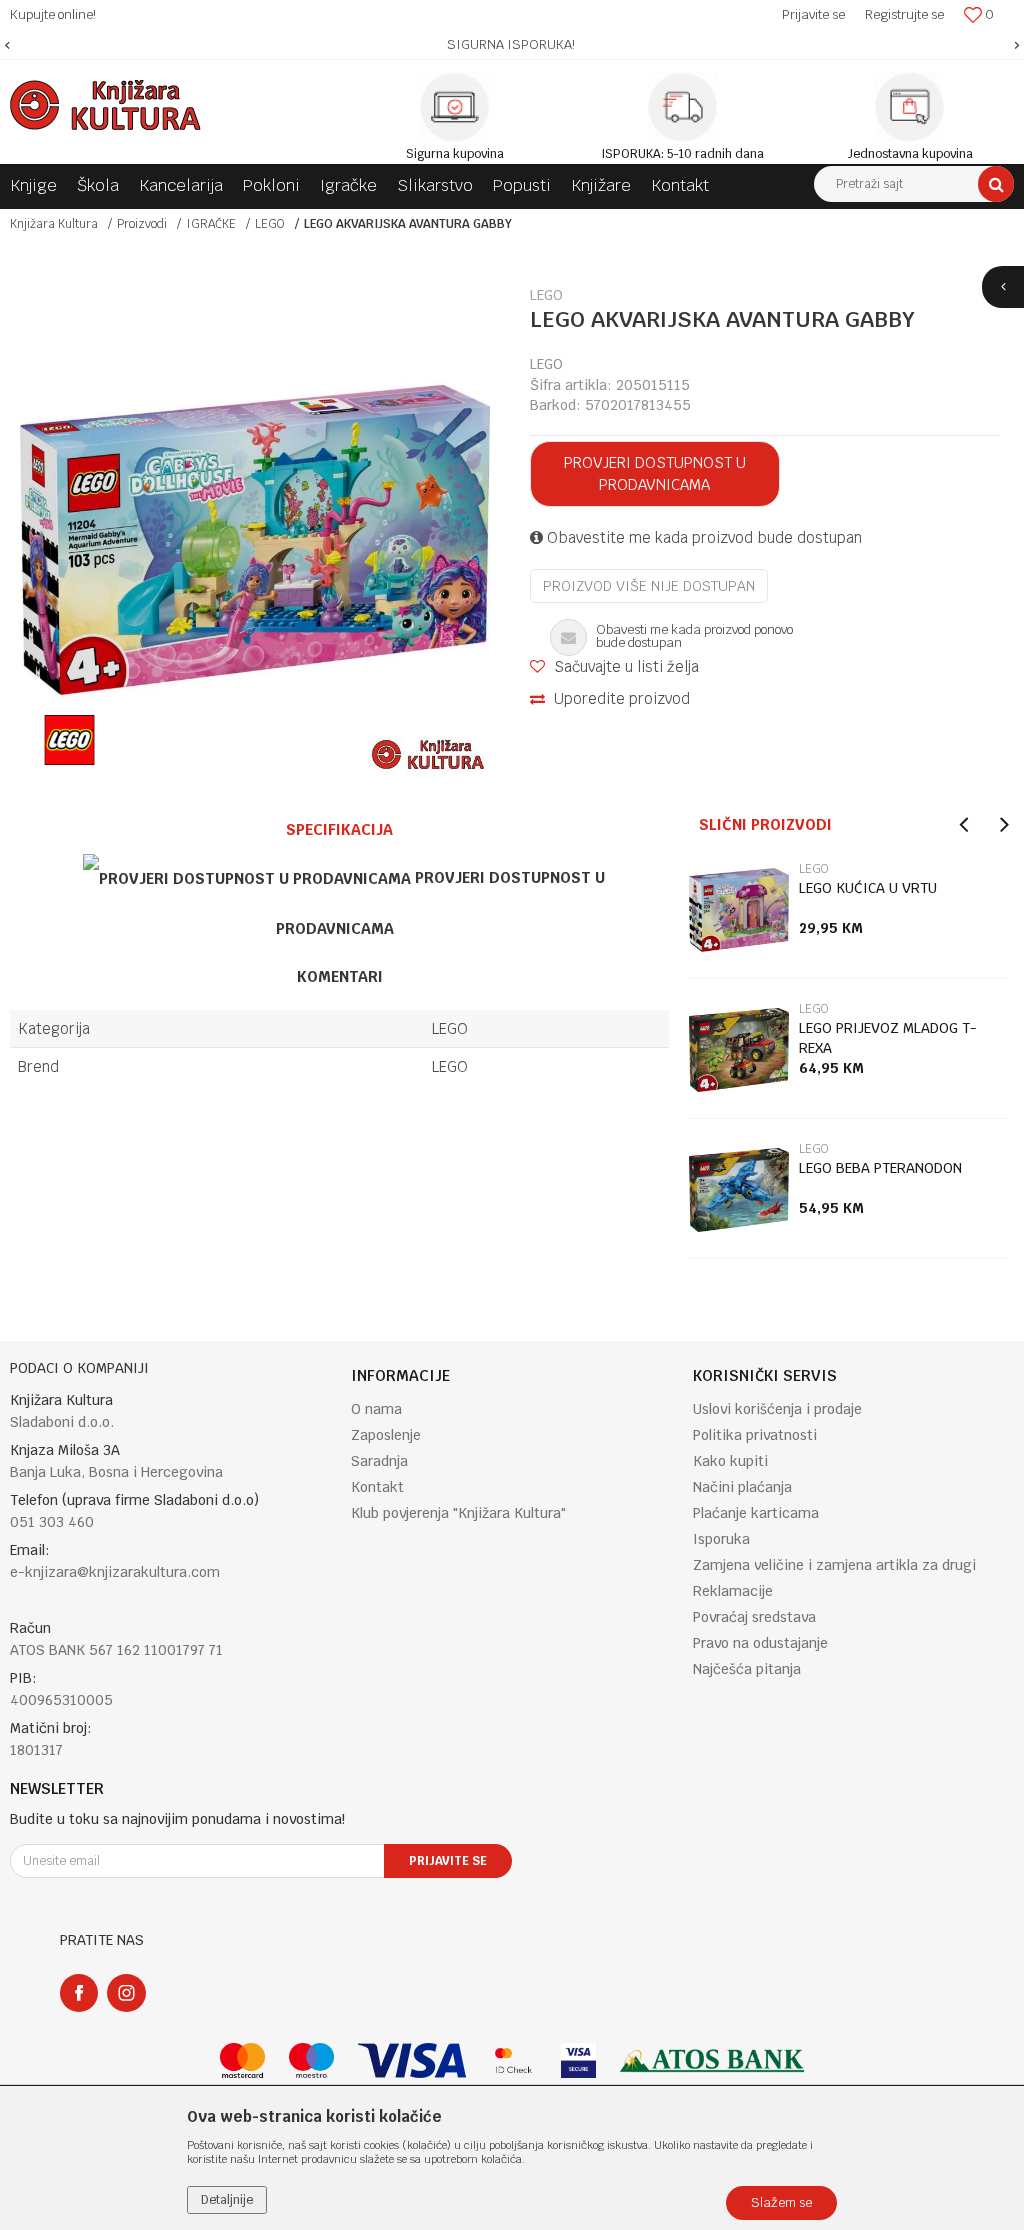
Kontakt (377, 1487)
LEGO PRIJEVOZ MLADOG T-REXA (888, 1038)
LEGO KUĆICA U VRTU (868, 888)
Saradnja (379, 1461)
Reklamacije (733, 1591)
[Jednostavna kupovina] (910, 107)
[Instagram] (126, 1993)
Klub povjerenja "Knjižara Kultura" (458, 1513)
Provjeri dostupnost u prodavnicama (655, 473)
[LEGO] (69, 740)
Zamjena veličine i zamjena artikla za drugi (834, 1565)
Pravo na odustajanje (760, 1643)
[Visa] (412, 2060)
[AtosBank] (712, 2060)
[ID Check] (513, 2060)
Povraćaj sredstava (754, 1617)
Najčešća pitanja (747, 1669)
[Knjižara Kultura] (105, 105)
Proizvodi (142, 224)
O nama (376, 1409)
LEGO (270, 224)
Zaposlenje (386, 1435)
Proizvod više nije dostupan (649, 586)
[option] (512, 45)
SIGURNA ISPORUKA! (511, 44)
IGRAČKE (211, 224)
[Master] (242, 2060)
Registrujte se (904, 14)
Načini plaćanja (742, 1487)
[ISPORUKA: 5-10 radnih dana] (683, 107)
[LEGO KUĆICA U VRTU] (739, 910)
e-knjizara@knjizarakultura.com (115, 1572)
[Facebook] (79, 1993)
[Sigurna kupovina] (455, 107)
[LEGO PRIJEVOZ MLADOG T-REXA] (739, 1050)
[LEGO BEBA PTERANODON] (739, 1190)
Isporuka (721, 1539)
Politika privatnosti (755, 1435)
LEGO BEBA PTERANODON (880, 1168)
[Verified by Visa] (578, 2060)
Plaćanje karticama (756, 1513)
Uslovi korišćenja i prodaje (777, 1409)
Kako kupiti (730, 1461)
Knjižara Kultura (54, 224)
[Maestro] (311, 2060)
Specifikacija (339, 829)
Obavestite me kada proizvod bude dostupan (702, 537)
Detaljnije (227, 2200)
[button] (914, 184)
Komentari (340, 976)
